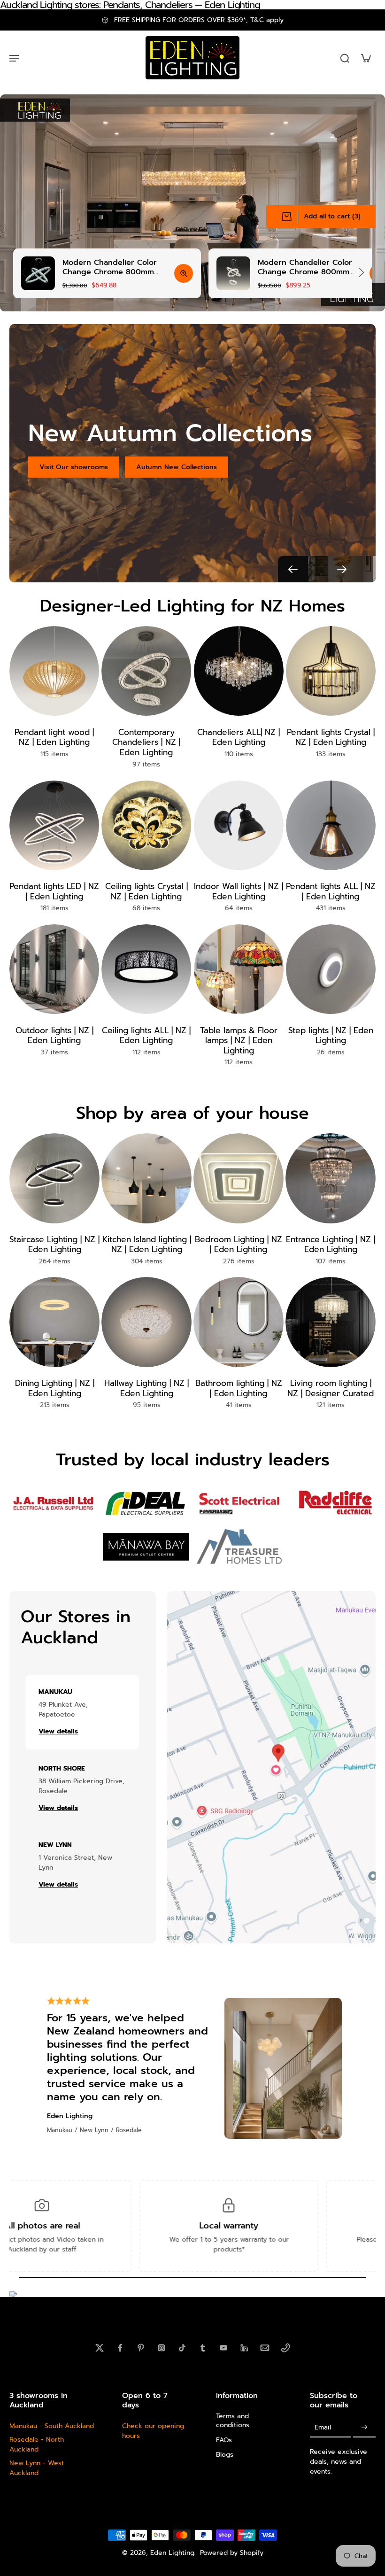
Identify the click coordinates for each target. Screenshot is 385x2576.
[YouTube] (223, 2348)
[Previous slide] (23, 272)
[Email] (265, 2348)
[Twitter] (100, 2348)
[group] (107, 273)
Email (323, 2427)
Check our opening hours (153, 2431)
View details (58, 1732)
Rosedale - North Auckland (37, 2444)
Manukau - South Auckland (52, 2426)
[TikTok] (182, 2348)
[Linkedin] (244, 2348)
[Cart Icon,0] (365, 58)
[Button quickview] (184, 273)
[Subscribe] (364, 2427)
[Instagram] (162, 2348)
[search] (345, 58)
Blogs (225, 2454)
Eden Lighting (172, 2553)
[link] (52, 1503)
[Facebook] (120, 2348)
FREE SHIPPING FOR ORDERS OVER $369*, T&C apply (199, 20)
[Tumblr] (203, 2348)
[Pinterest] (141, 2348)
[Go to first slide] (342, 569)
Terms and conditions (233, 2421)
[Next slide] (362, 272)
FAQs (224, 2440)
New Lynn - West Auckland (37, 2468)
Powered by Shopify (232, 2553)
